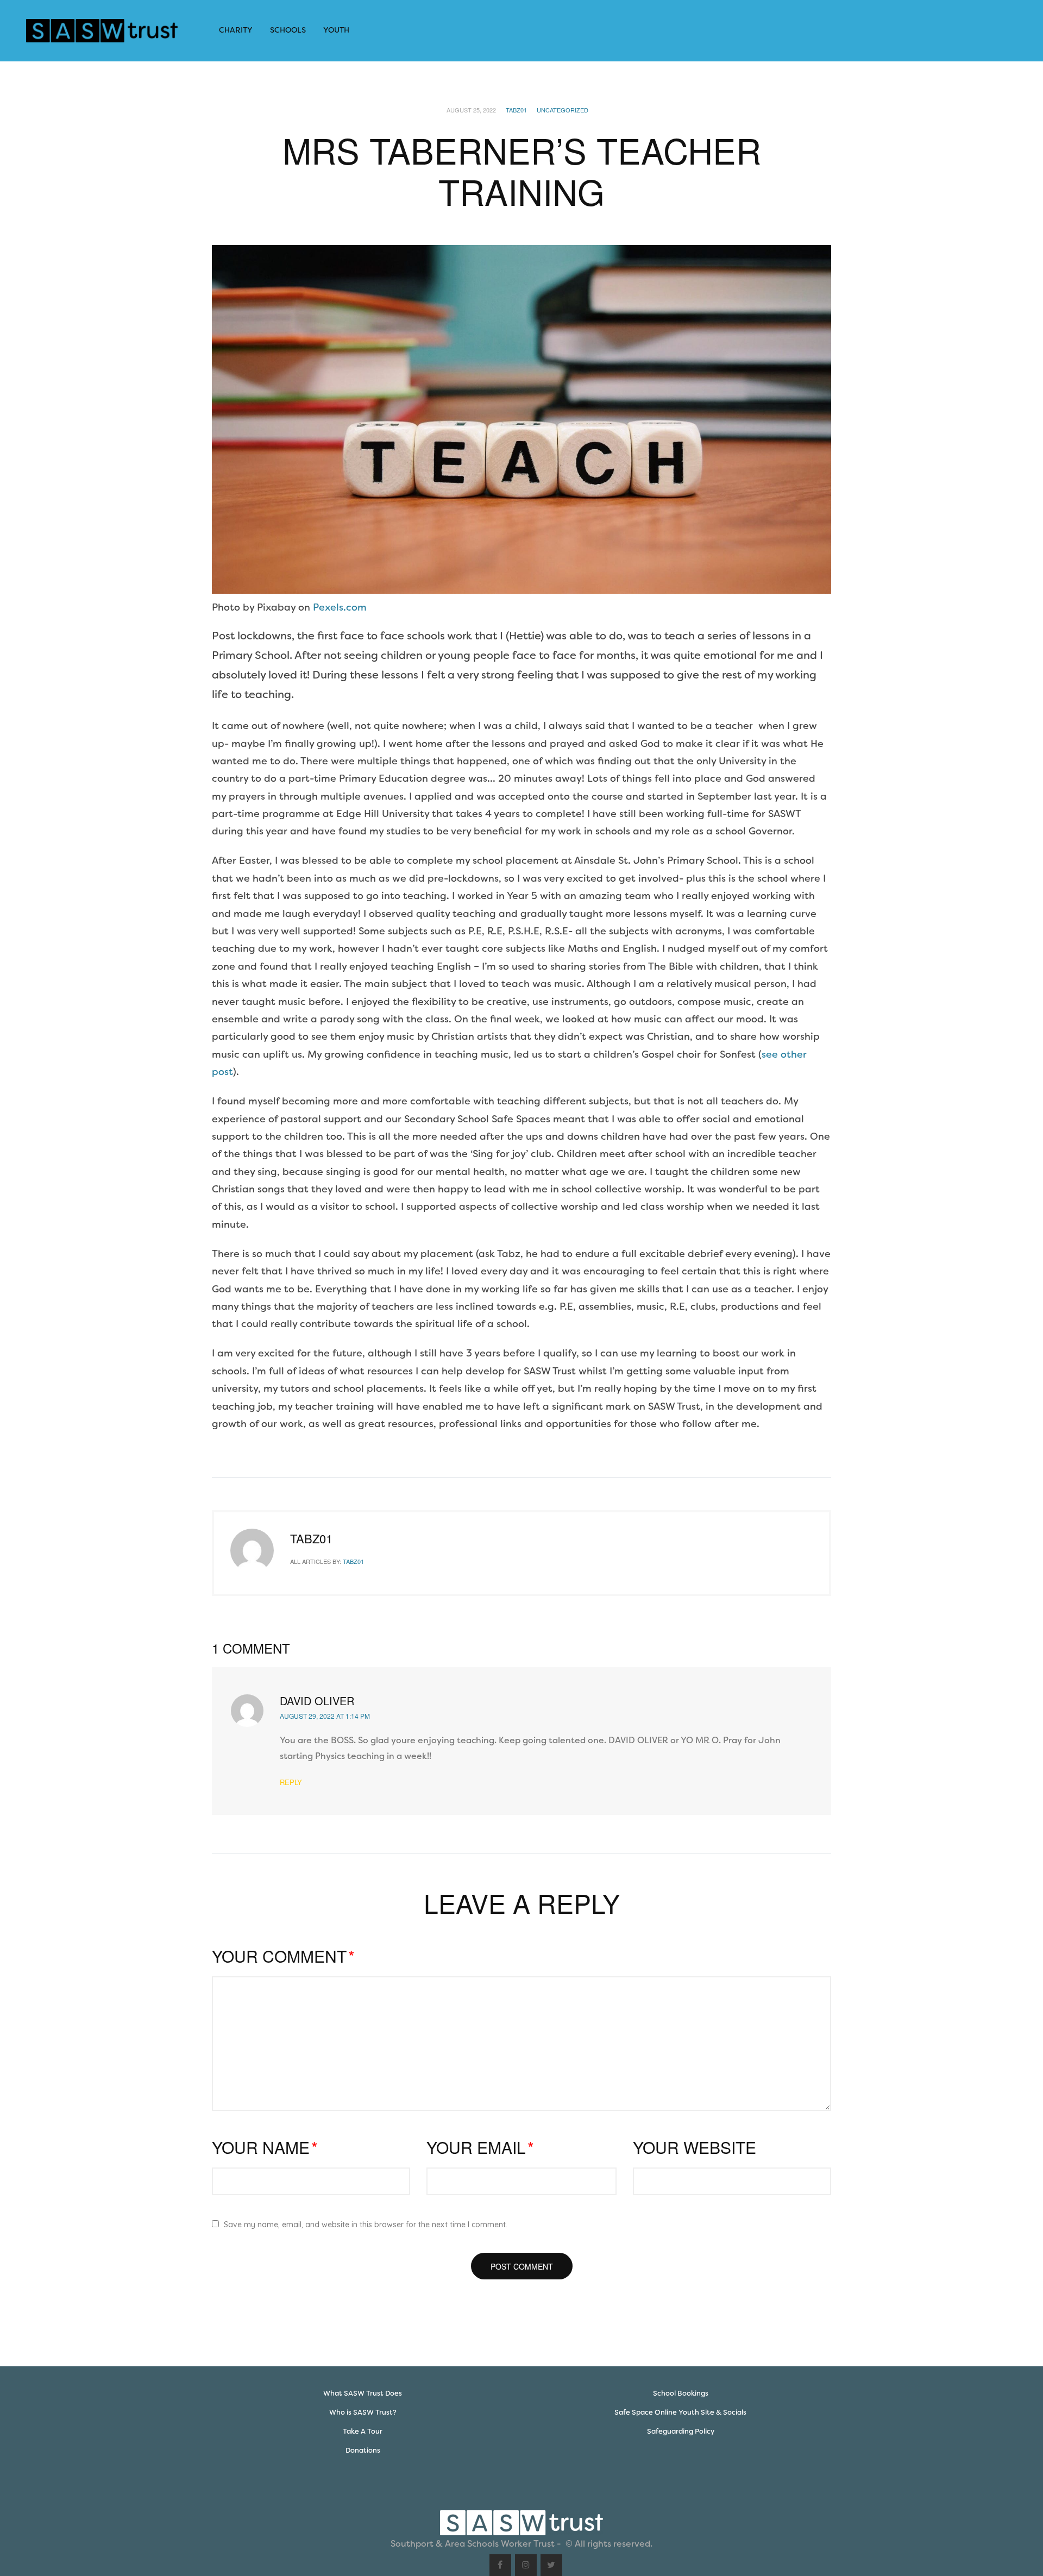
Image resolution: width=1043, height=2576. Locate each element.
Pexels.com (340, 607)
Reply (291, 1782)
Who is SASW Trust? (363, 2412)
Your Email (480, 2147)
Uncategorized (563, 110)
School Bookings (681, 2393)
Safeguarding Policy (681, 2431)
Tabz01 (516, 110)
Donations (363, 2450)
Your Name (265, 2147)
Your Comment (283, 1956)
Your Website (695, 2147)
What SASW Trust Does (363, 2393)
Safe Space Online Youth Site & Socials (680, 2412)
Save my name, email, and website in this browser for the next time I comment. (366, 2225)
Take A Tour (363, 2431)
